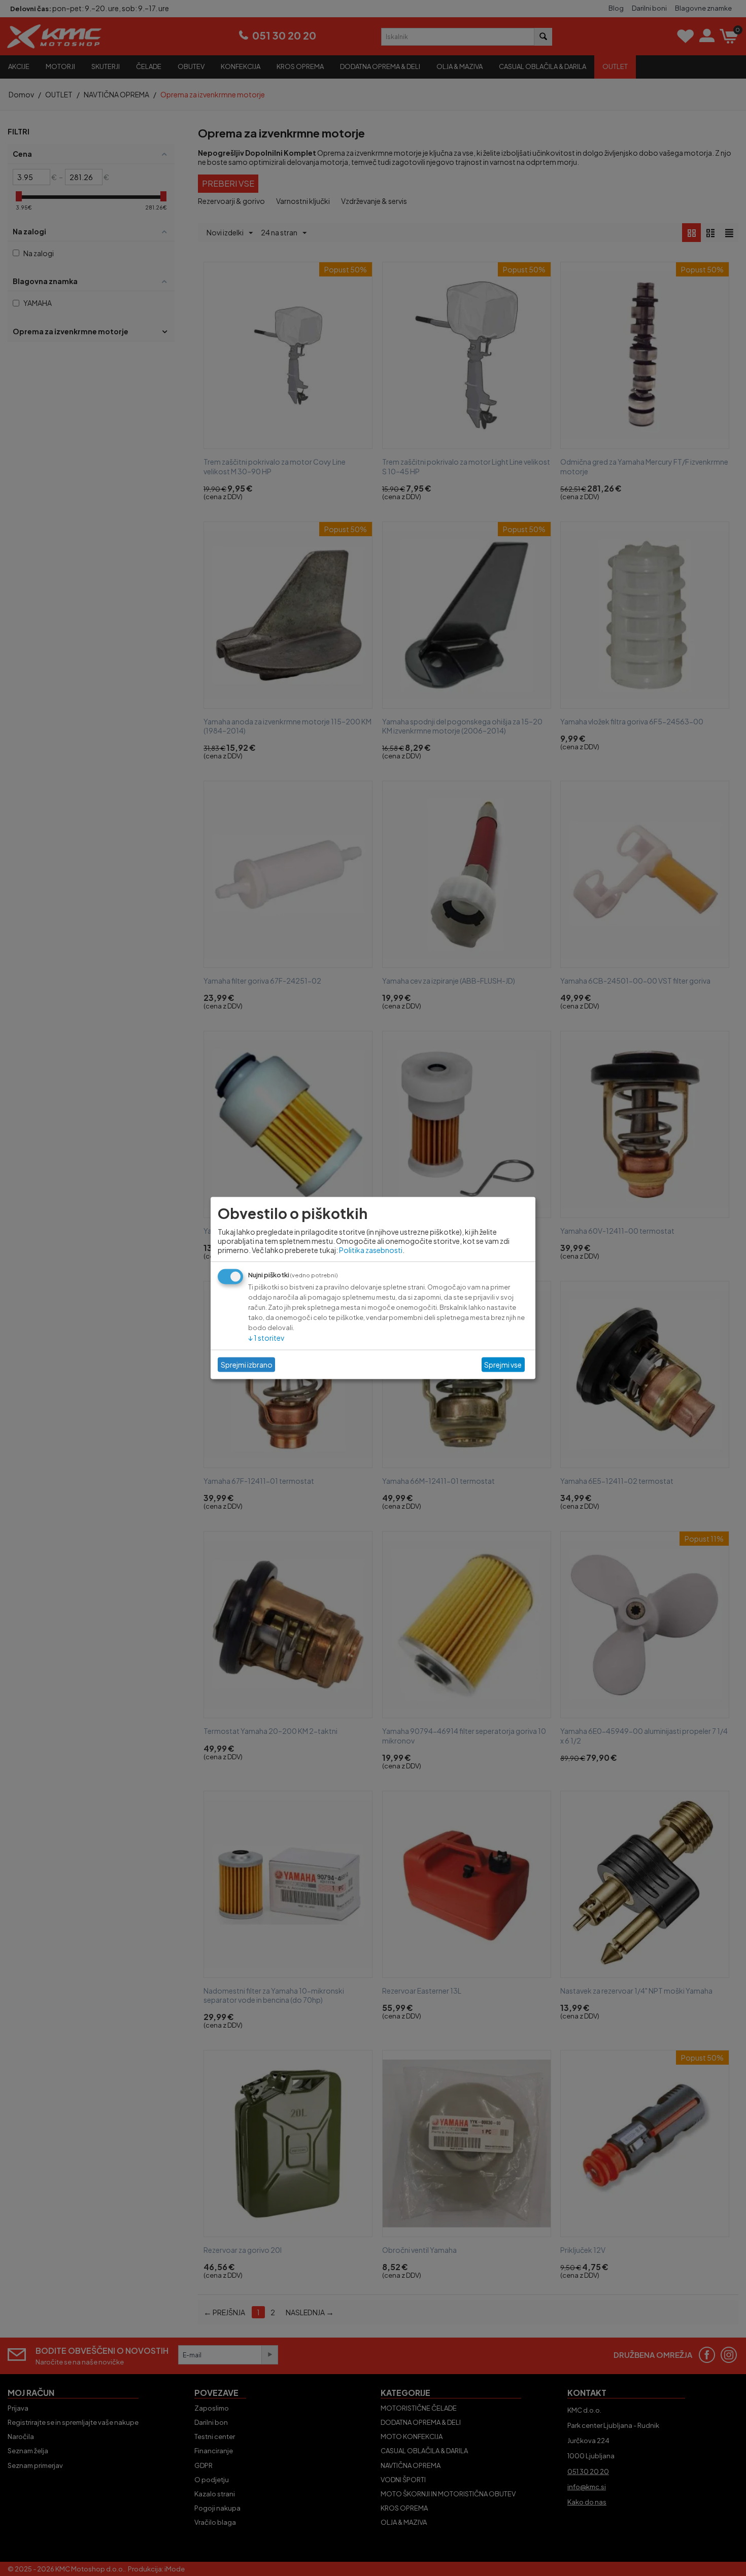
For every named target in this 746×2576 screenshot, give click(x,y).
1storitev (266, 1337)
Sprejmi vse (503, 1365)
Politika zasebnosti (371, 1249)
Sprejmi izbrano (247, 1365)
